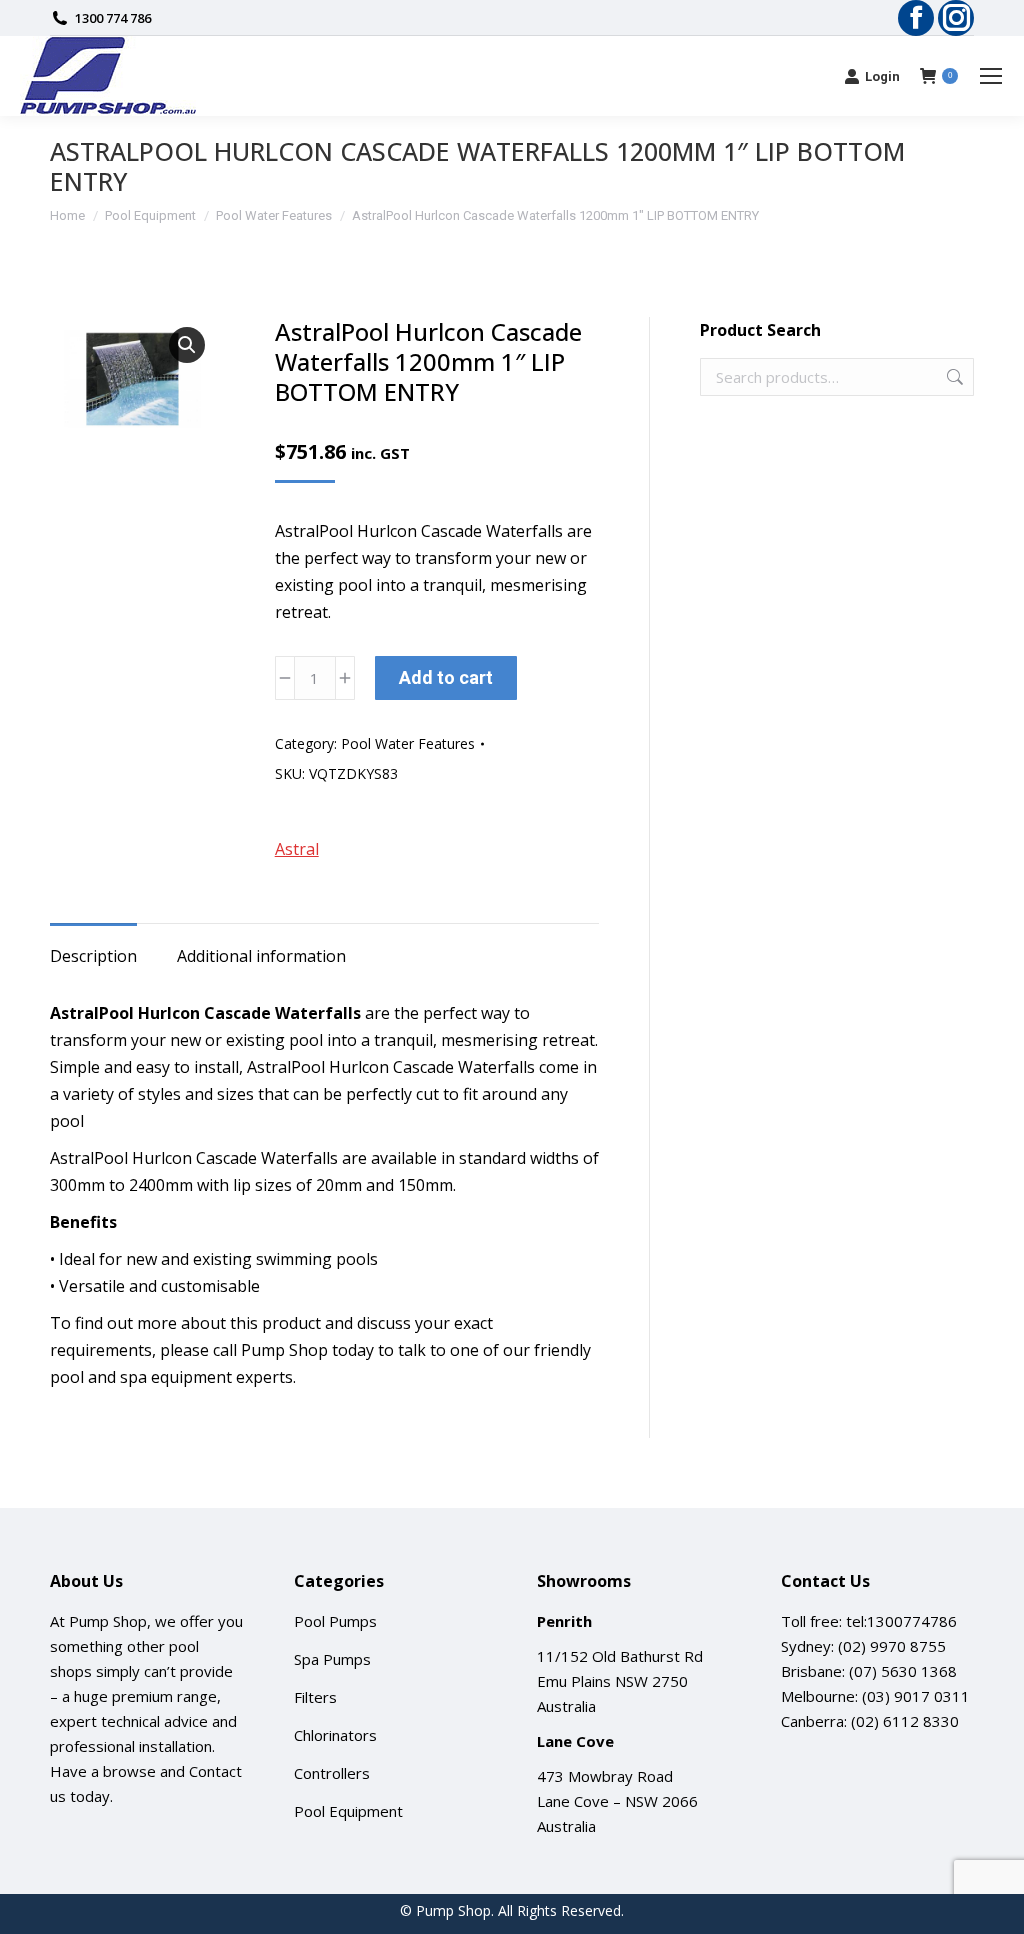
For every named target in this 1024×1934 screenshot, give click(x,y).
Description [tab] (93, 956)
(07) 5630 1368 (903, 1671)
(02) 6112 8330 (905, 1721)
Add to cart (446, 677)
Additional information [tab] (261, 956)
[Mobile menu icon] (991, 76)
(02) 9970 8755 (892, 1646)
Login (882, 76)
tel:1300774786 (901, 1621)
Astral (297, 849)
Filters (315, 1697)
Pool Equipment (348, 1811)
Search (953, 377)
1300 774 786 (113, 18)
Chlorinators (335, 1735)
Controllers (332, 1773)
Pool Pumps (335, 1621)
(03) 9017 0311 (916, 1696)
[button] (187, 345)
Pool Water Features (408, 743)
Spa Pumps (332, 1659)
